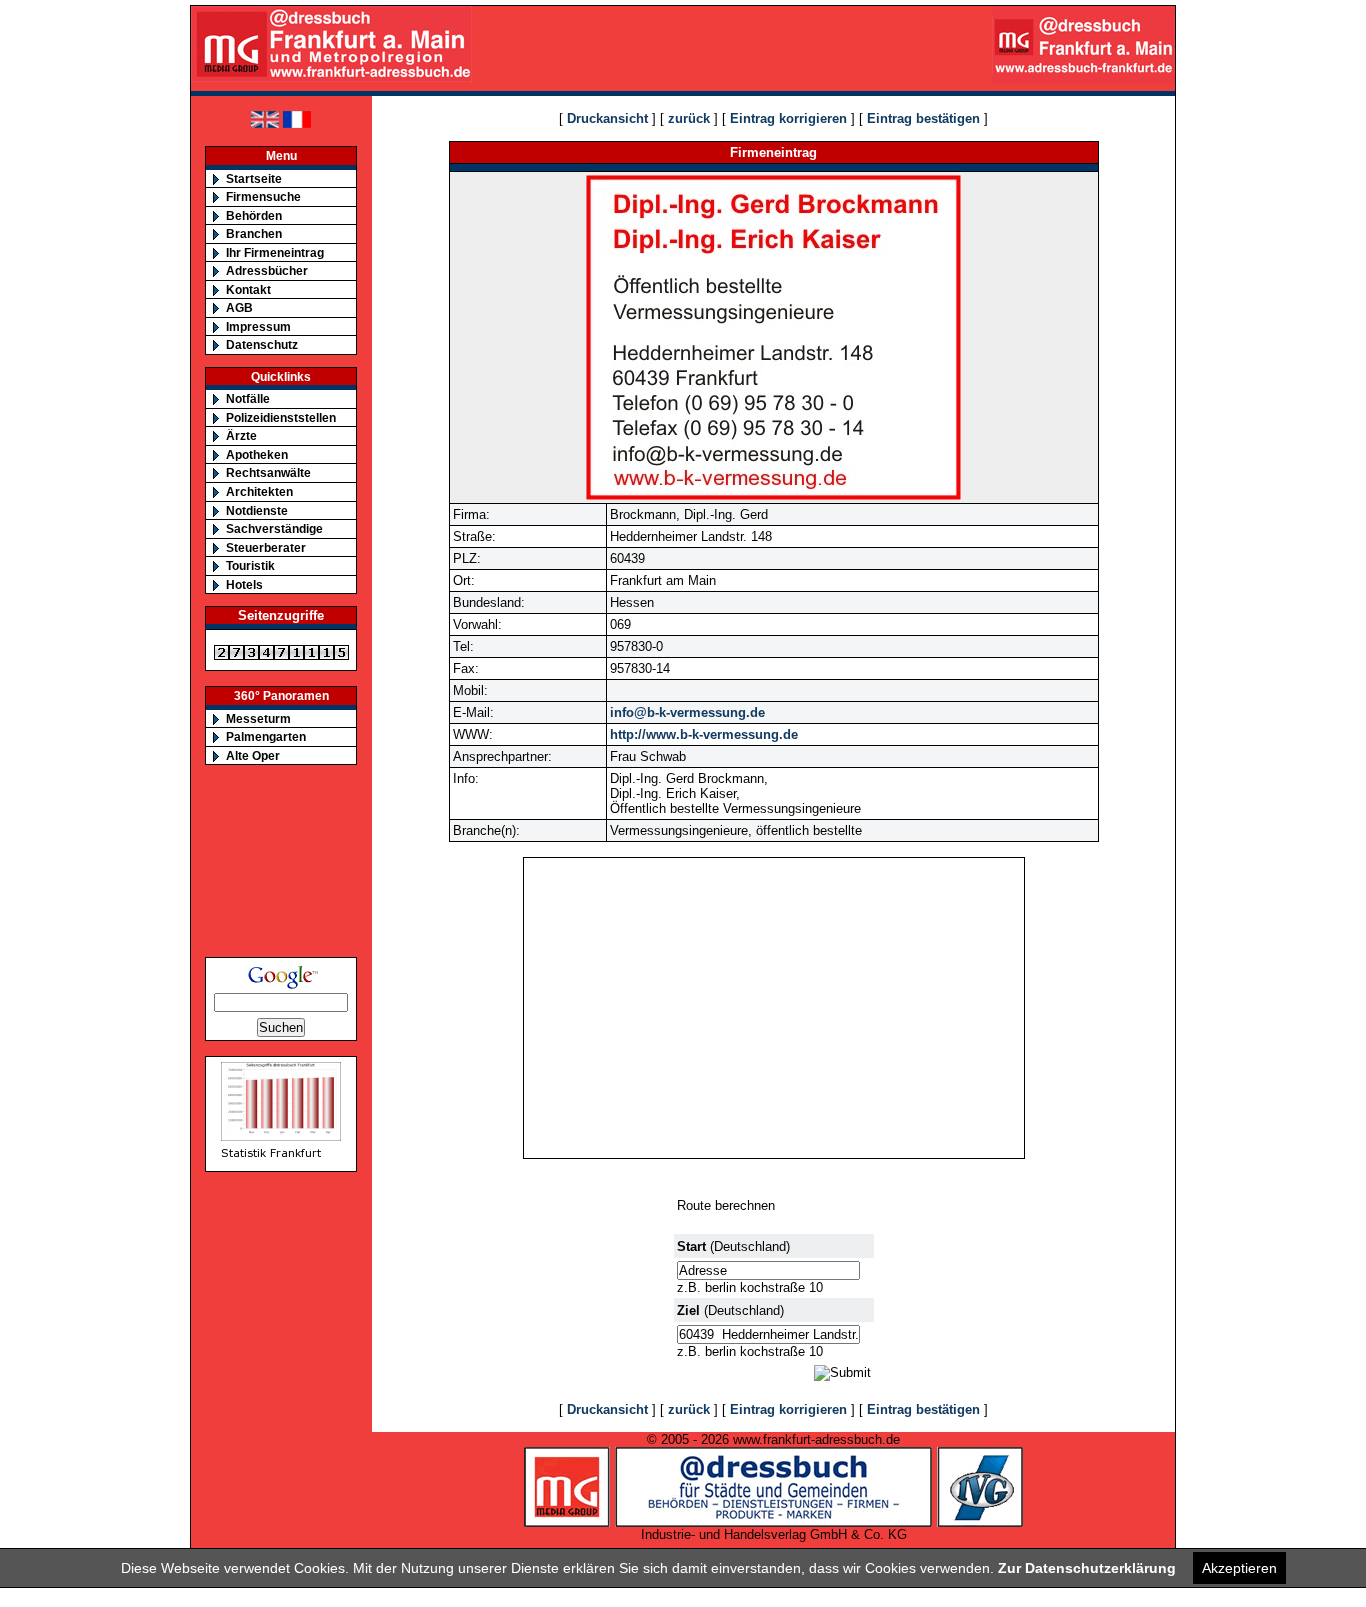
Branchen (254, 233)
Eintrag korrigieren (788, 118)
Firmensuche (263, 196)
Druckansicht (607, 118)
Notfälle (248, 398)
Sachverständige (274, 528)
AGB (239, 307)
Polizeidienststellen (281, 417)
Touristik (250, 565)
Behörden (254, 215)
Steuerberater (266, 547)
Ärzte (241, 435)
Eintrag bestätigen (923, 118)
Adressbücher (267, 270)
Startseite (254, 178)
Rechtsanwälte (268, 472)
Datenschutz (262, 344)
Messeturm (258, 718)
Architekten (259, 491)
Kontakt (248, 289)
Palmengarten (266, 736)
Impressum (258, 326)
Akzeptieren (1239, 1568)
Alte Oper (253, 755)
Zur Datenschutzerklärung (1087, 1568)
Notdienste (257, 510)
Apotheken (257, 454)
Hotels (244, 584)
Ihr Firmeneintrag (275, 252)
